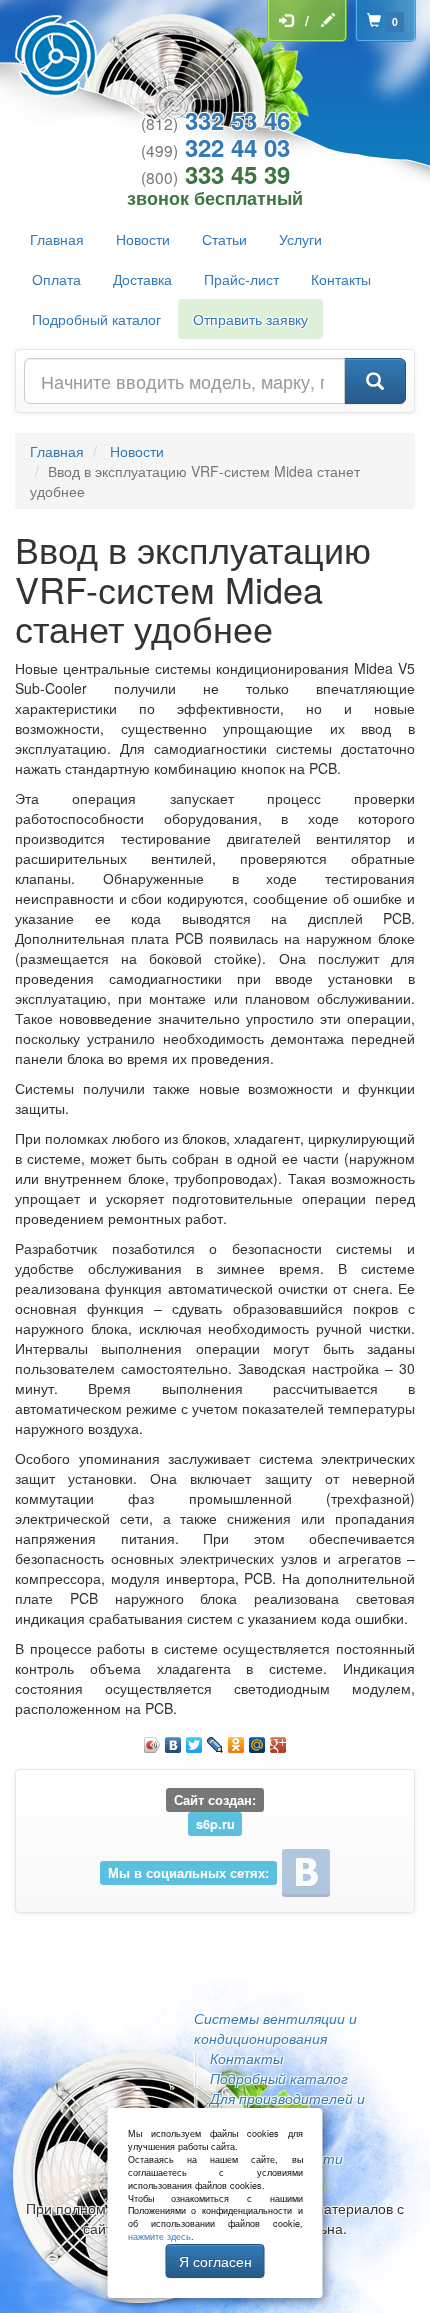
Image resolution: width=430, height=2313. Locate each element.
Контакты (341, 279)
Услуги (300, 239)
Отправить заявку (250, 319)
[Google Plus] (278, 1740)
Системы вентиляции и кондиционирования (275, 2028)
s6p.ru (215, 1823)
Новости (143, 239)
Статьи (224, 239)
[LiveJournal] (215, 1740)
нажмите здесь (159, 2236)
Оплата (56, 279)
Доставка (142, 279)
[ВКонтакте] (173, 1740)
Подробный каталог (96, 319)
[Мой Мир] (257, 1740)
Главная (57, 239)
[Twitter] (194, 1740)
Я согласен (215, 2261)
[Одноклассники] (236, 1740)
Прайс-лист (241, 279)
